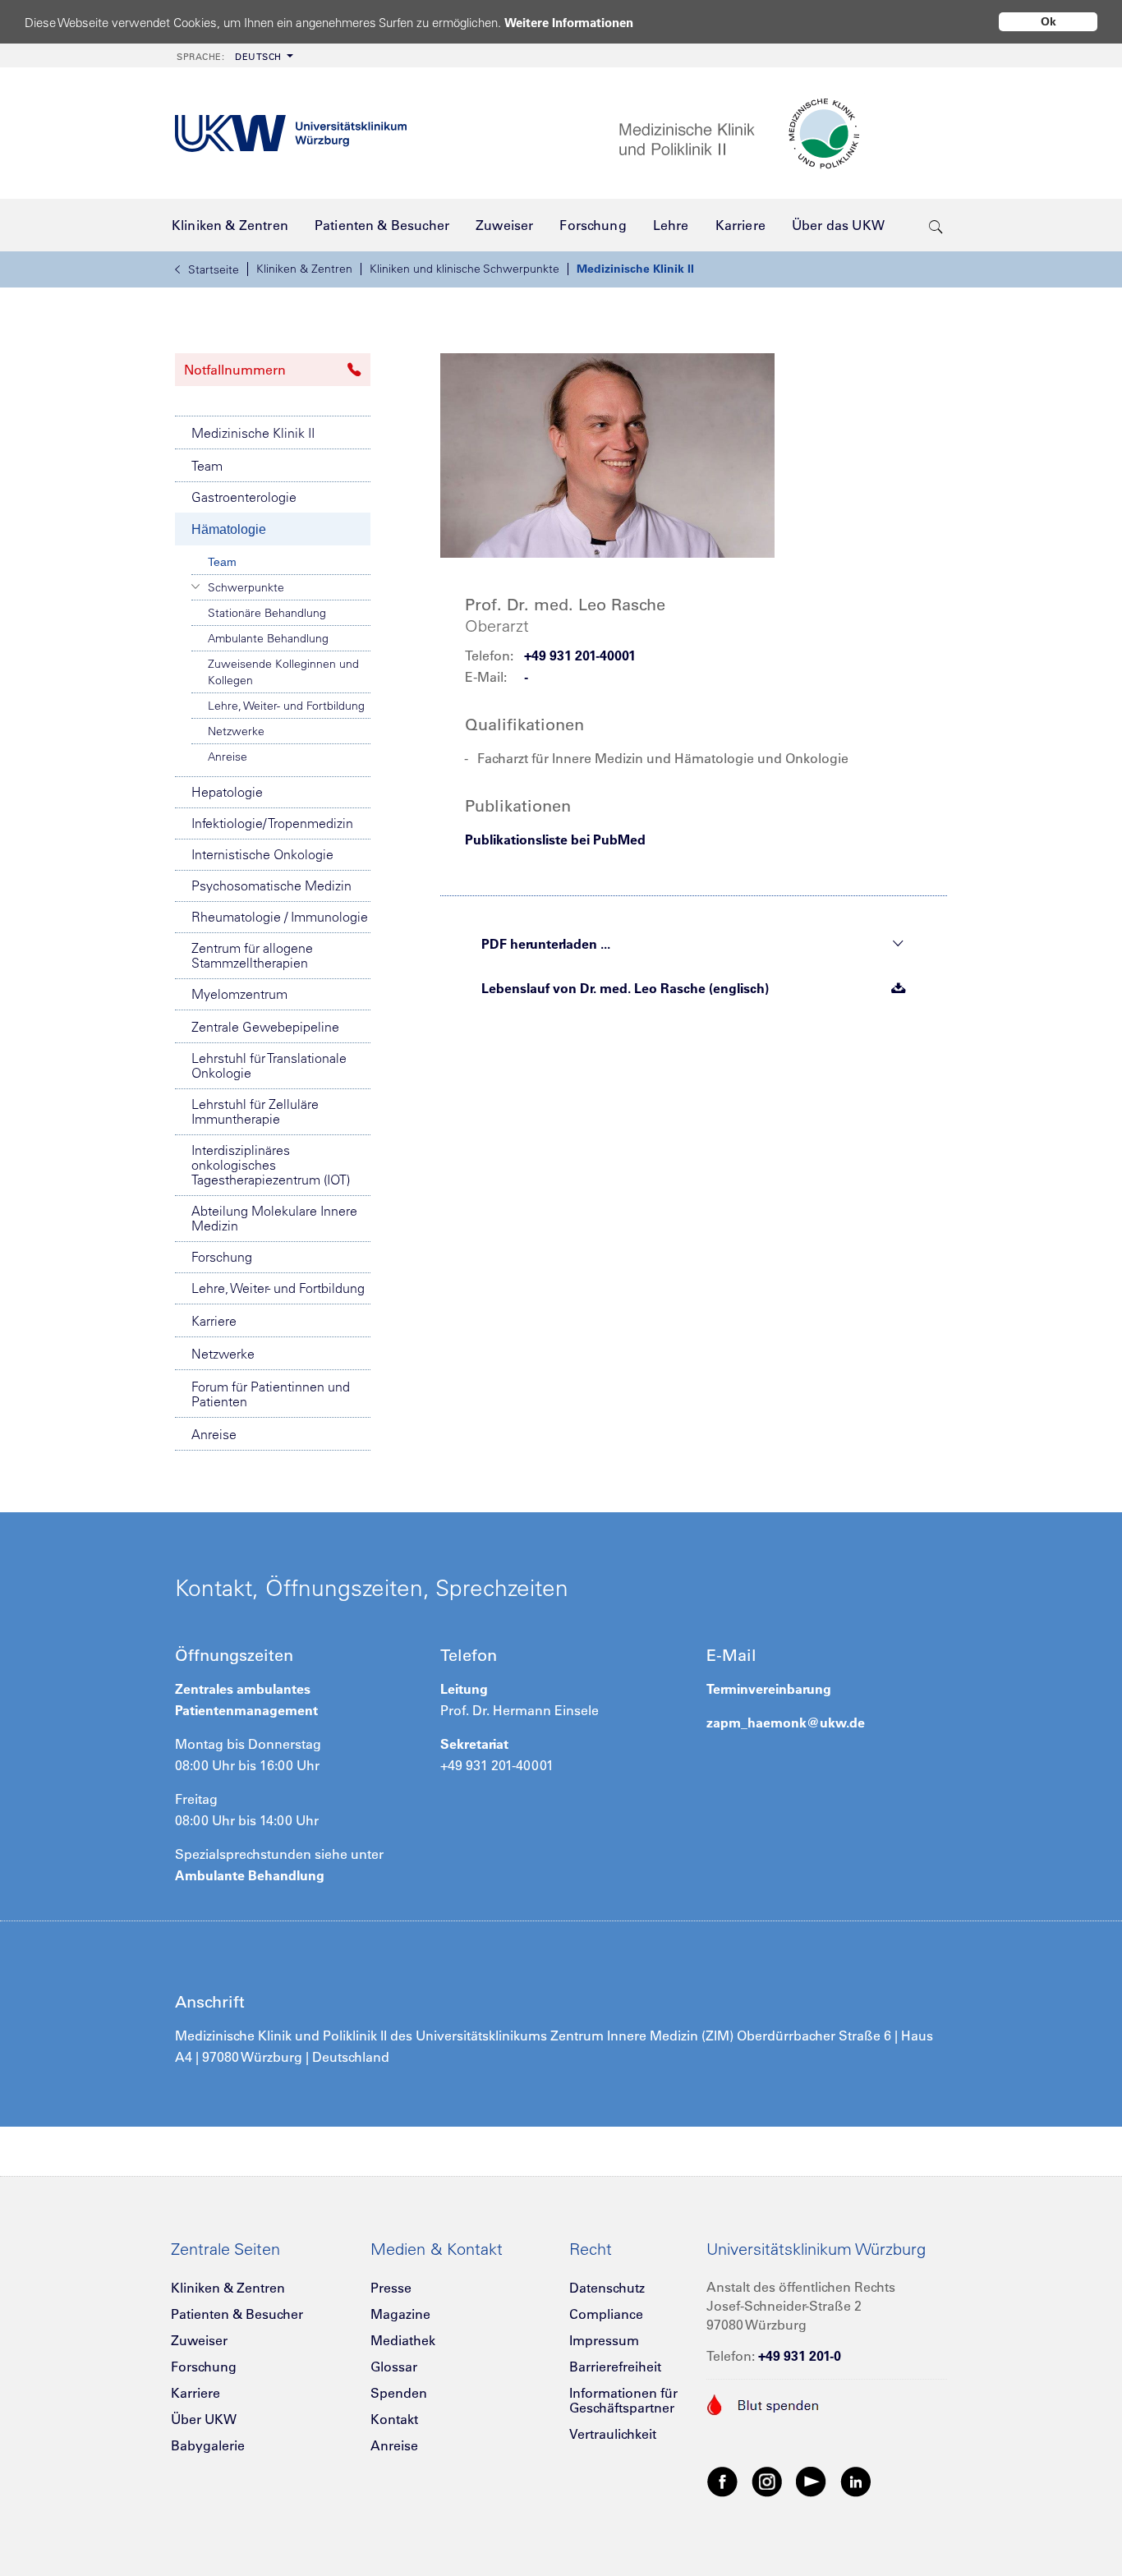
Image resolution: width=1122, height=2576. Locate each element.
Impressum (604, 2340)
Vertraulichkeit (613, 2434)
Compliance (606, 2314)
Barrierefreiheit (615, 2367)
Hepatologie (227, 792)
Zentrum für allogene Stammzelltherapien (252, 955)
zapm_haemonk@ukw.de (786, 1723)
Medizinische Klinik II (635, 269)
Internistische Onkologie (262, 854)
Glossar (394, 2367)
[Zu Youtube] (812, 2481)
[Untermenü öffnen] (196, 586)
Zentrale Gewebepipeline (265, 1027)
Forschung (222, 1257)
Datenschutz (607, 2288)
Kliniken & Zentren (304, 269)
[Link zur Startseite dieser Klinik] (783, 133)
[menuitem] (233, 55)
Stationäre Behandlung (267, 613)
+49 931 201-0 (800, 2356)
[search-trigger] (936, 225)
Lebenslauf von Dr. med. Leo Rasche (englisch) (625, 988)
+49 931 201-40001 (580, 655)
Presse (391, 2288)
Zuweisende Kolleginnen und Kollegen (283, 672)
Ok (1048, 21)
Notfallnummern (235, 370)
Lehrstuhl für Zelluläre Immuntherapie (255, 1111)
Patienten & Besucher (237, 2314)
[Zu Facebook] (723, 2481)
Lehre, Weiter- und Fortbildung (286, 706)
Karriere (214, 1321)
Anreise (228, 757)
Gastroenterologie (244, 497)
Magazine (400, 2314)
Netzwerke (236, 731)
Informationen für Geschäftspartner (623, 2400)
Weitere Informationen (569, 23)
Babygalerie (208, 2445)
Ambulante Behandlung (268, 638)
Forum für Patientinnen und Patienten (271, 1394)
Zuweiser (199, 2340)
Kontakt (394, 2419)
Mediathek (403, 2340)
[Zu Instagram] (767, 2481)
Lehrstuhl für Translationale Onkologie (269, 1065)
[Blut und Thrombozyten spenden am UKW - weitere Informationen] (763, 2403)
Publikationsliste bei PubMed (555, 839)
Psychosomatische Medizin (271, 885)
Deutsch (229, 57)
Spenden (399, 2393)
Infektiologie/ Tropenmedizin (272, 823)
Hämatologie (229, 529)
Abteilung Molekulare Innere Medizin (274, 1218)
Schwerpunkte (246, 587)
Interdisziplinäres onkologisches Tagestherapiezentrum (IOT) (271, 1165)
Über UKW (204, 2419)
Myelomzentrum (239, 994)
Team (207, 466)
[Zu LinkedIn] (856, 2481)
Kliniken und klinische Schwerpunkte (464, 269)
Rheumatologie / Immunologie (280, 917)
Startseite (214, 269)
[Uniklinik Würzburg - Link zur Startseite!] (291, 133)
